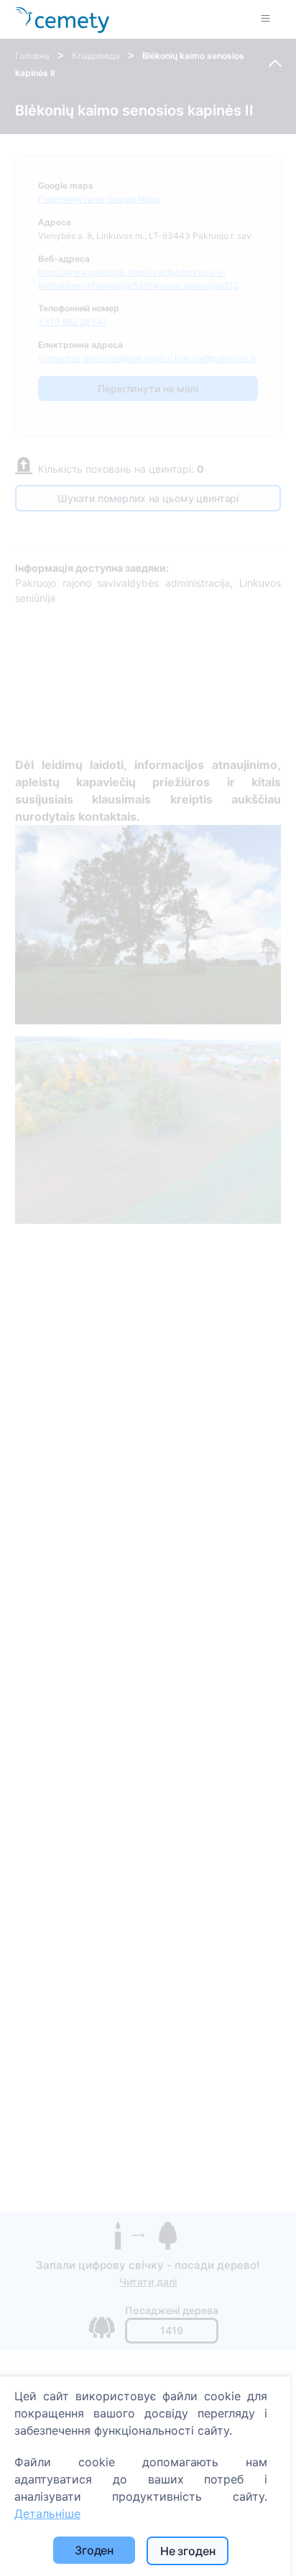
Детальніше (47, 2514)
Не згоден (188, 2551)
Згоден (94, 2550)
